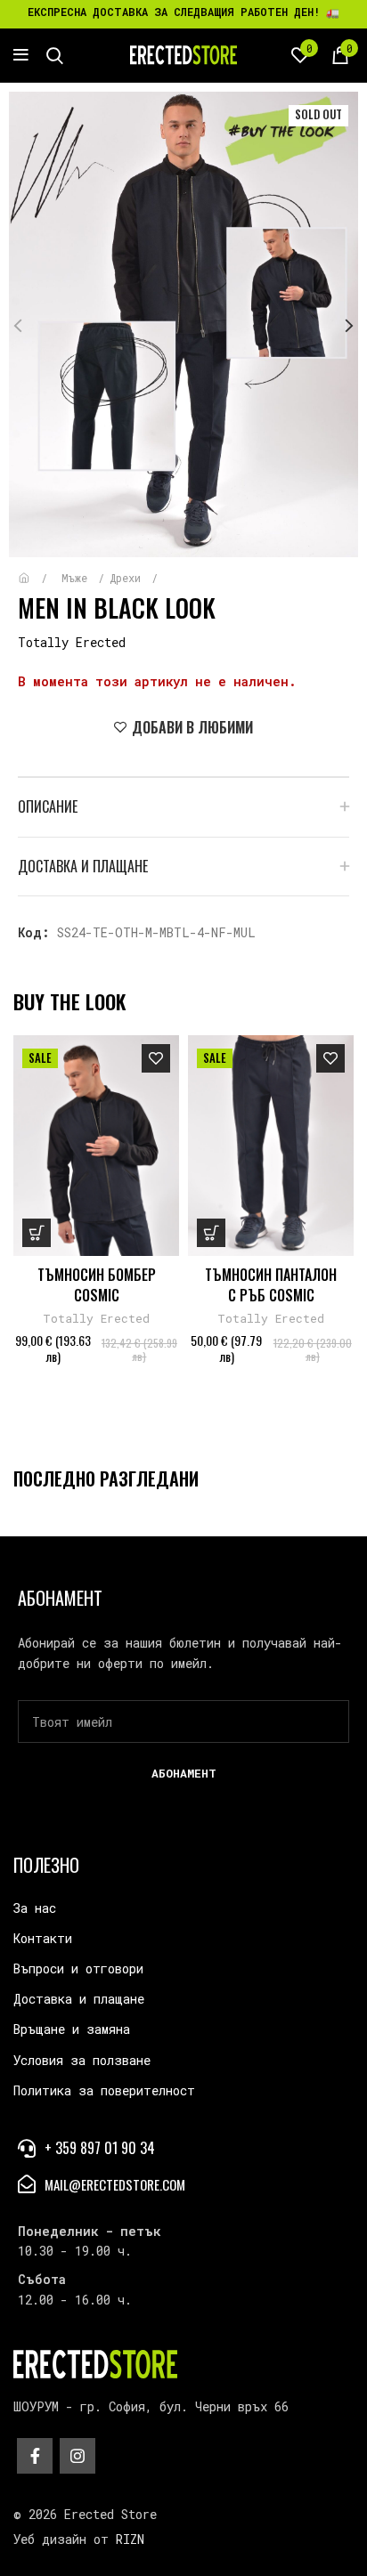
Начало (37, 569)
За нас (35, 1908)
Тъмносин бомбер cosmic (97, 1284)
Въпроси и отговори (78, 1968)
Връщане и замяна (72, 2029)
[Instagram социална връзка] (77, 2456)
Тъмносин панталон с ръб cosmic (271, 1284)
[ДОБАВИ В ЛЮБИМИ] (156, 1058)
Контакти (43, 1938)
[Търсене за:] (55, 55)
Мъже (77, 578)
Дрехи (128, 578)
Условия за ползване (82, 2060)
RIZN (130, 2539)
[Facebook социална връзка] (35, 2456)
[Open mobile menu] (21, 55)
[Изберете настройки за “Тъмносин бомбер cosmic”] (37, 1233)
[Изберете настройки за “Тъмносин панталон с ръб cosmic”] (211, 1233)
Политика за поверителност (104, 2090)
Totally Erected (72, 642)
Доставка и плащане (79, 1999)
